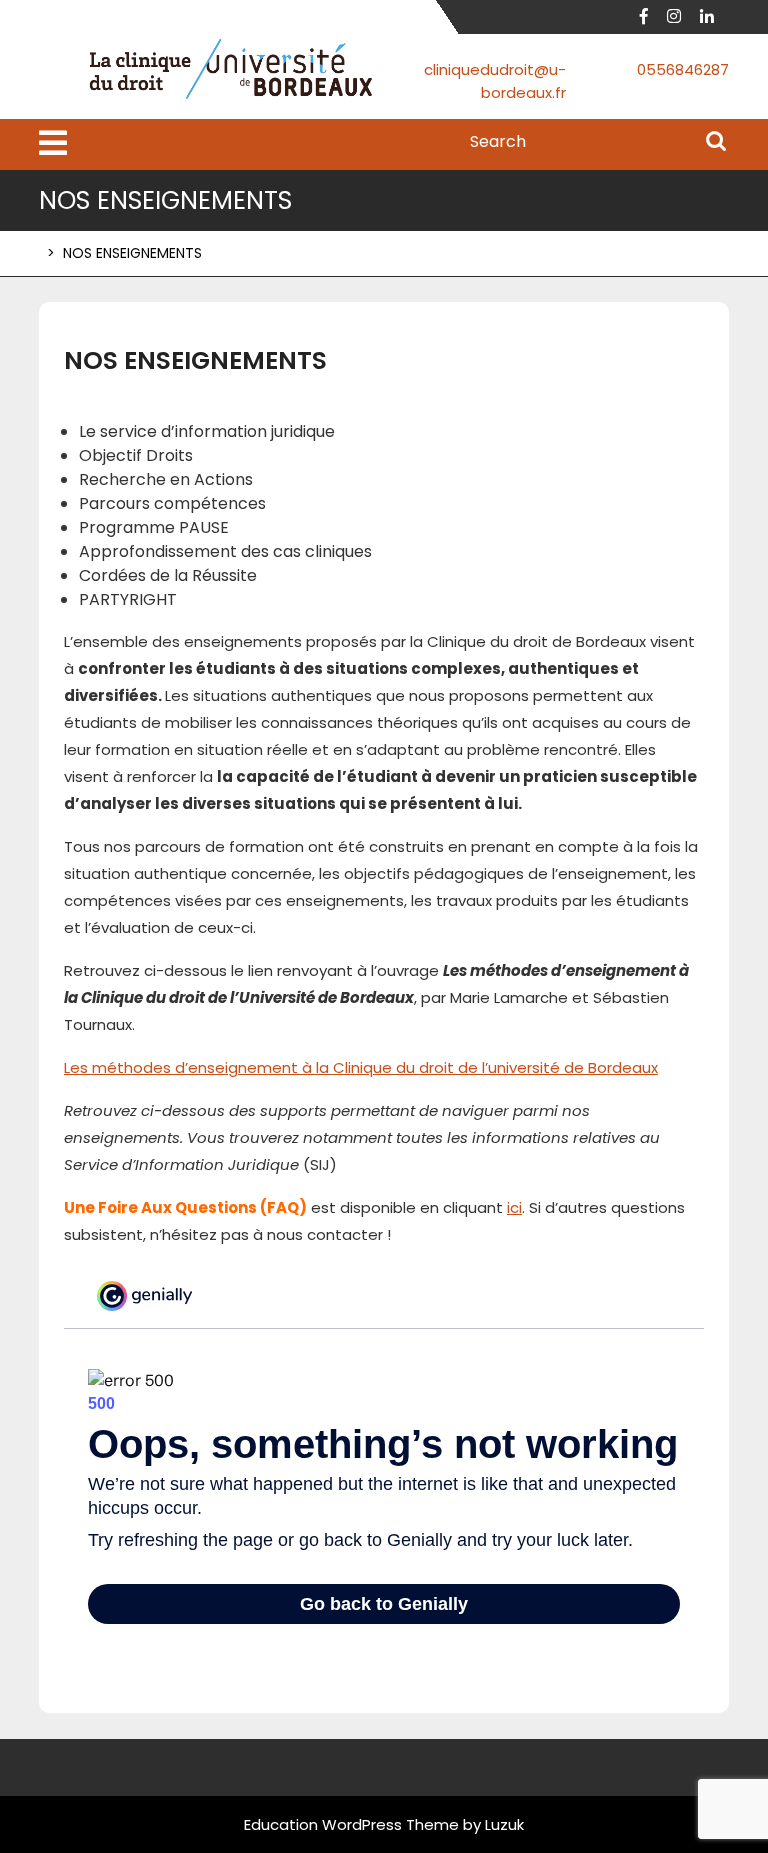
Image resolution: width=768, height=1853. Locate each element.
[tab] (53, 144)
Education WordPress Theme (351, 1824)
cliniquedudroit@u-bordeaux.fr (495, 81)
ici (514, 1207)
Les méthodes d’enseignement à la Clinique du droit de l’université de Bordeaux (361, 1067)
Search (716, 143)
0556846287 (683, 69)
